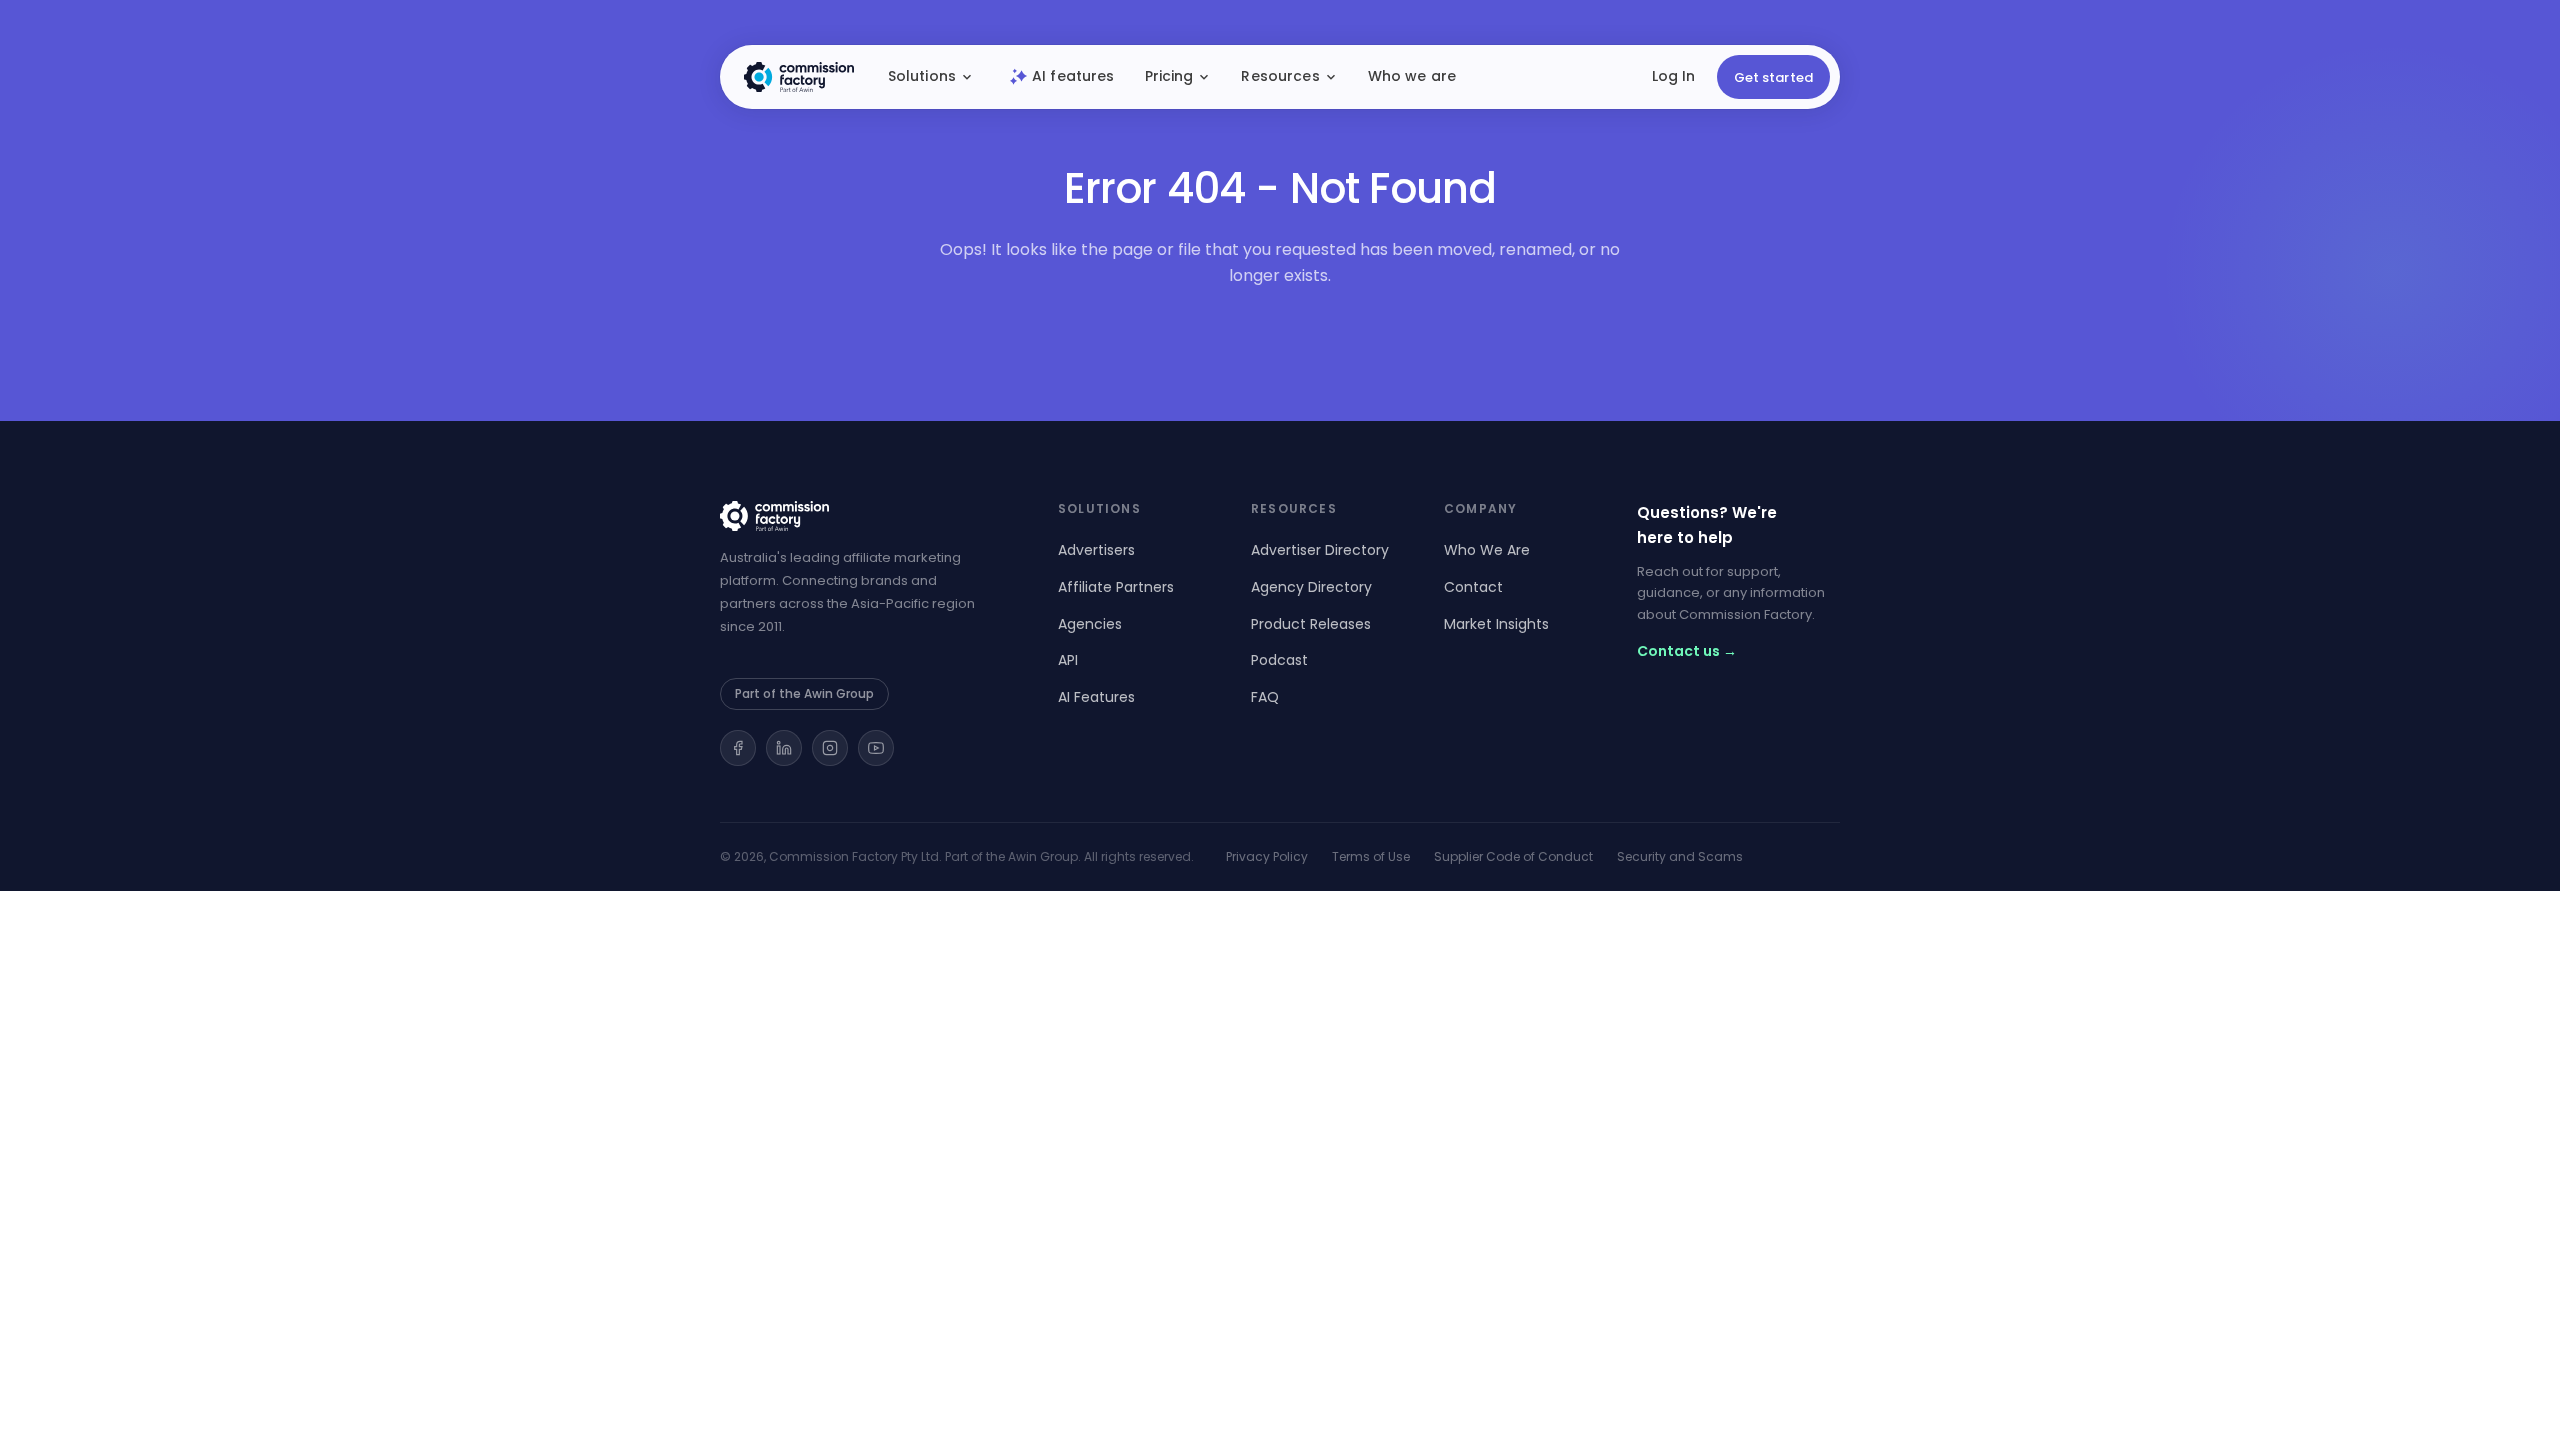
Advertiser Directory (1320, 550)
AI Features (1096, 697)
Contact (1473, 587)
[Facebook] (738, 748)
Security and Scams (1680, 856)
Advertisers (1096, 550)
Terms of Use (1371, 856)
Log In (1673, 76)
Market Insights (1496, 624)
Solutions (922, 76)
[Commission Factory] (865, 516)
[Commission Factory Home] (799, 77)
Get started (1773, 77)
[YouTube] (876, 748)
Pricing (1169, 76)
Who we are (1412, 76)
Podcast (1279, 660)
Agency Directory (1311, 587)
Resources (1280, 76)
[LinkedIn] (784, 748)
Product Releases (1311, 624)
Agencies (1090, 624)
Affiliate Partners (1116, 587)
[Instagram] (830, 748)
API (1068, 660)
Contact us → (1687, 651)
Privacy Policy (1267, 856)
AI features (1073, 76)
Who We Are (1487, 550)
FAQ (1265, 697)
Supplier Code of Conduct (1513, 856)
